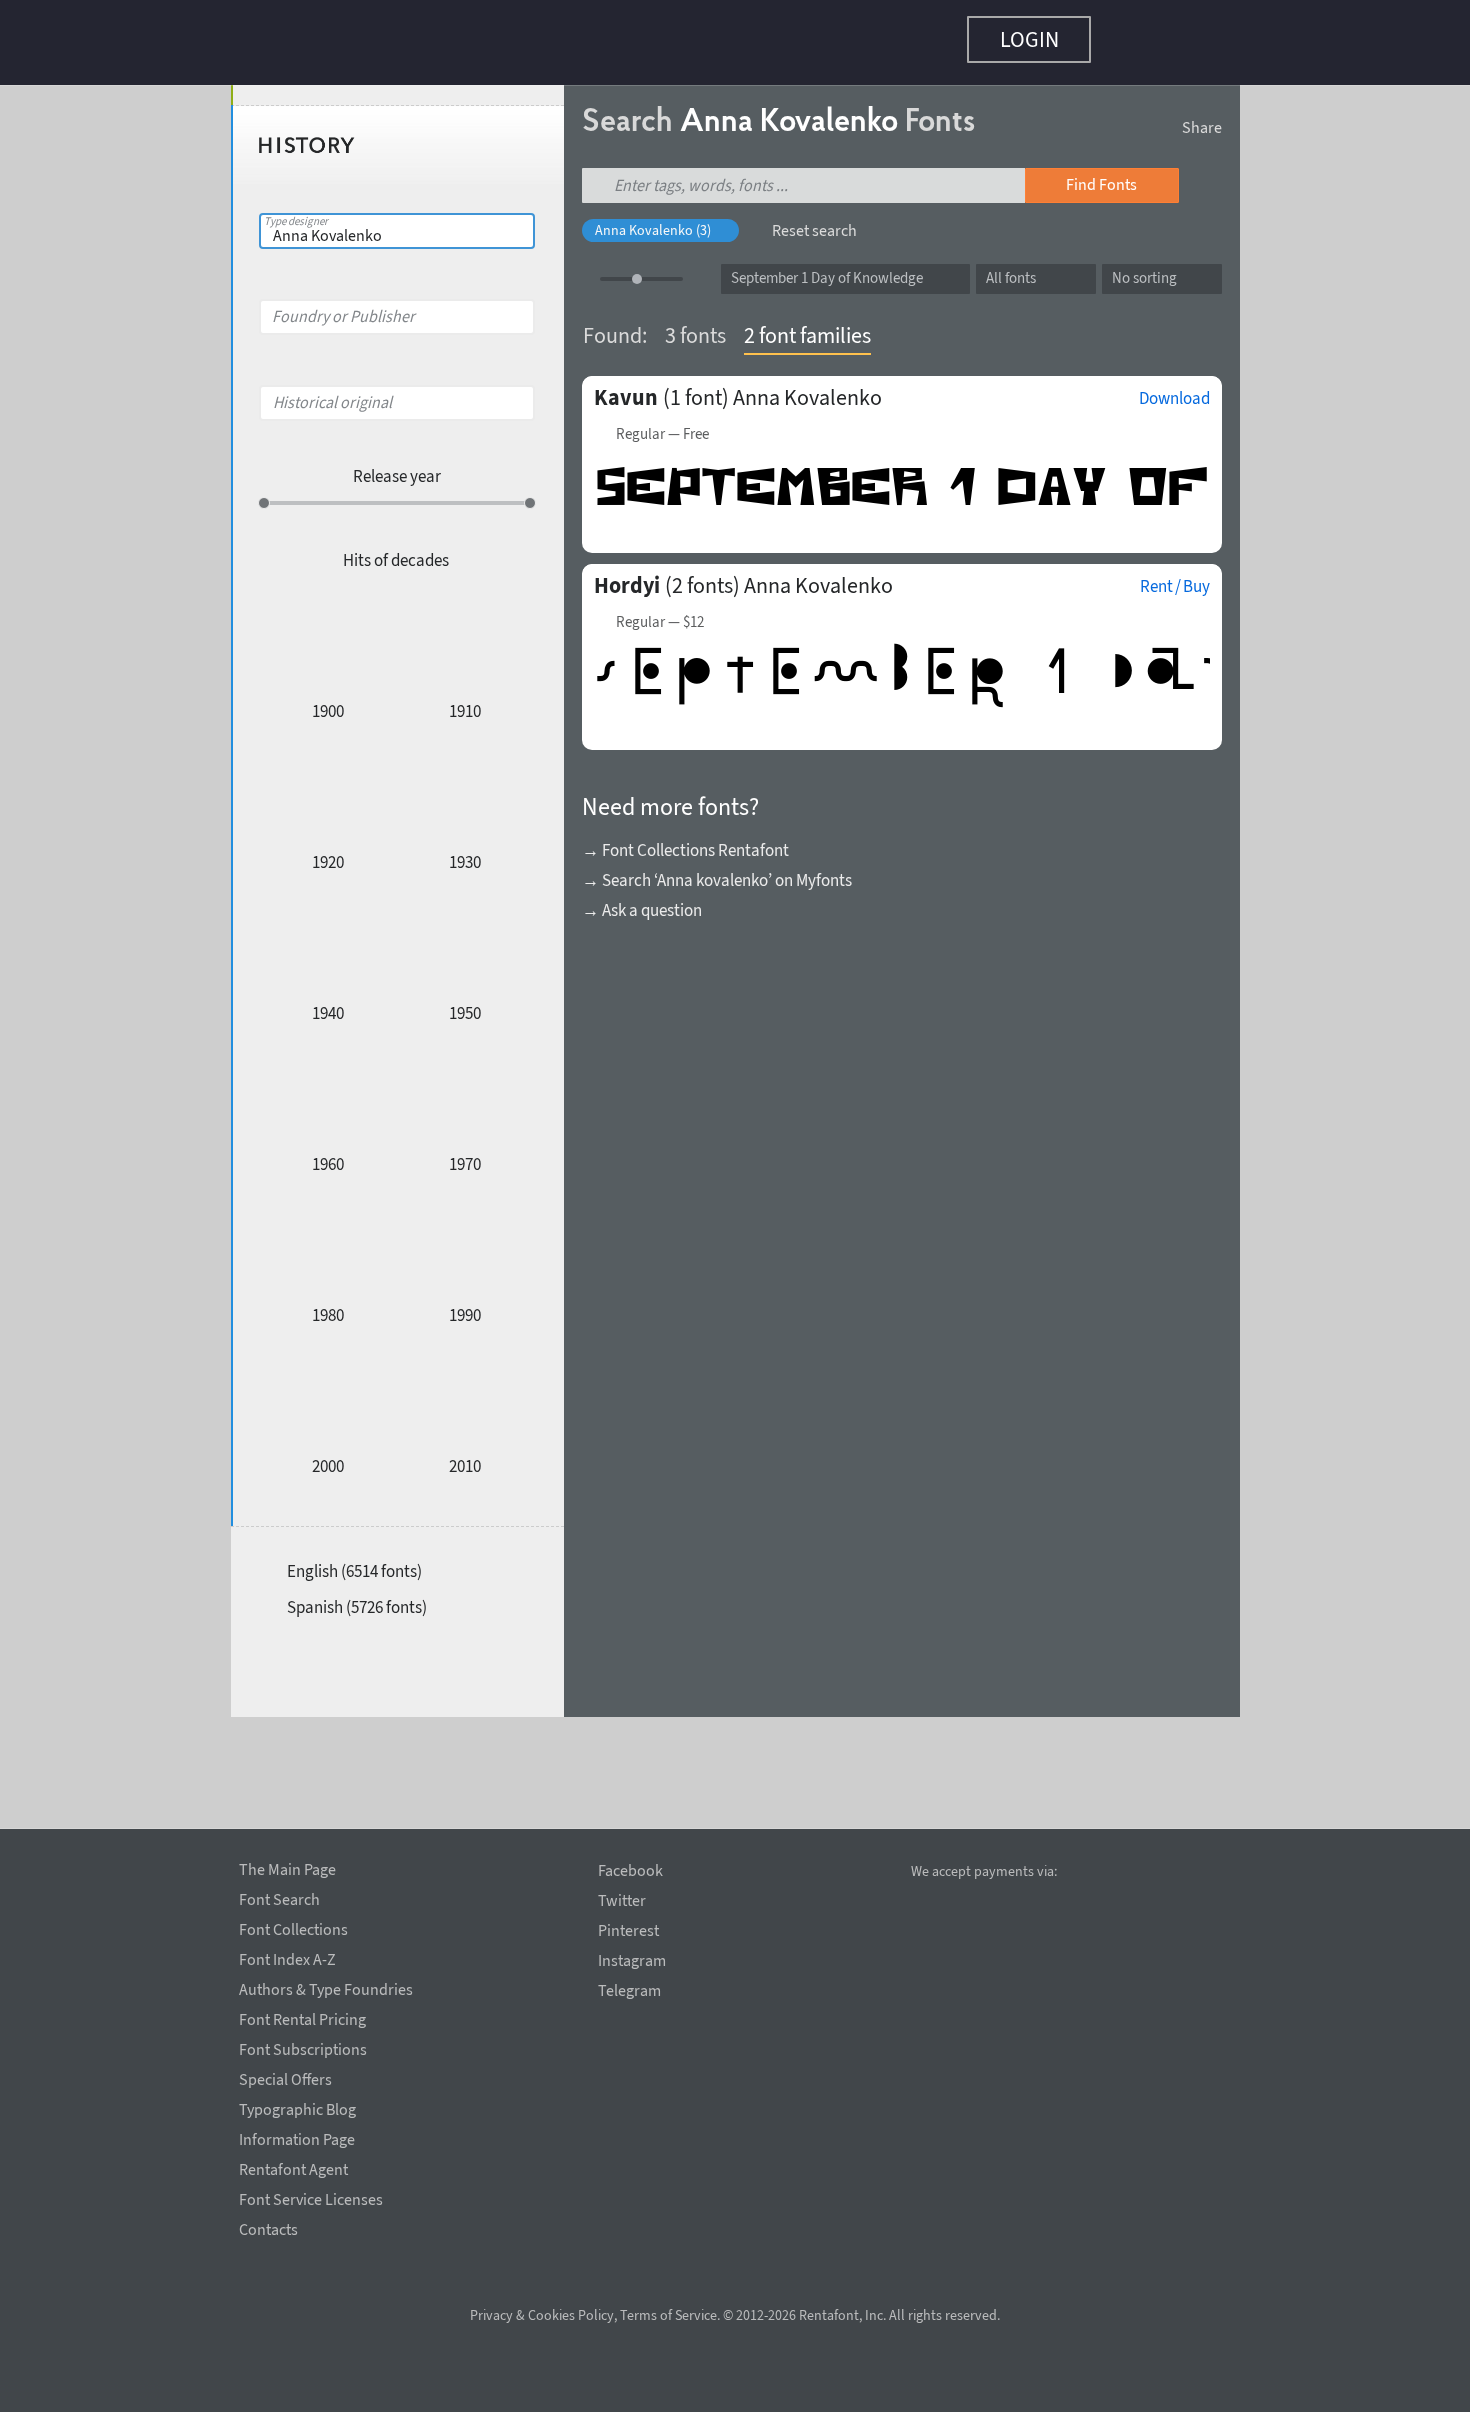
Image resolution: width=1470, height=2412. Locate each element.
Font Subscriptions (303, 2046)
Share (1202, 117)
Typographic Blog (297, 2106)
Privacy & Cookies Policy (542, 2315)
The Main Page (287, 1866)
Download (1174, 388)
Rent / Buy (1175, 576)
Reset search (814, 220)
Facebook (630, 1870)
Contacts (268, 2226)
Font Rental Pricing (302, 2016)
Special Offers (285, 2076)
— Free (662, 424)
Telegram (629, 1990)
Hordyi (627, 575)
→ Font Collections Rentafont (685, 840)
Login (1029, 39)
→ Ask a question (642, 900)
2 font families (807, 325)
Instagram (632, 1960)
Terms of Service (668, 2315)
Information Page (297, 2136)
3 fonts (695, 325)
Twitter (622, 1900)
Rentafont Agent (293, 2166)
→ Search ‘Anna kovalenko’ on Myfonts (717, 870)
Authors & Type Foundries (326, 1986)
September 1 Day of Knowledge (827, 267)
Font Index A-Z (287, 1956)
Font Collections (293, 1926)
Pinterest (628, 1930)
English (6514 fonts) (354, 1561)
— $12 (660, 612)
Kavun (626, 387)
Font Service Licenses (311, 2196)
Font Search (279, 1896)
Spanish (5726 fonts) (357, 1597)
